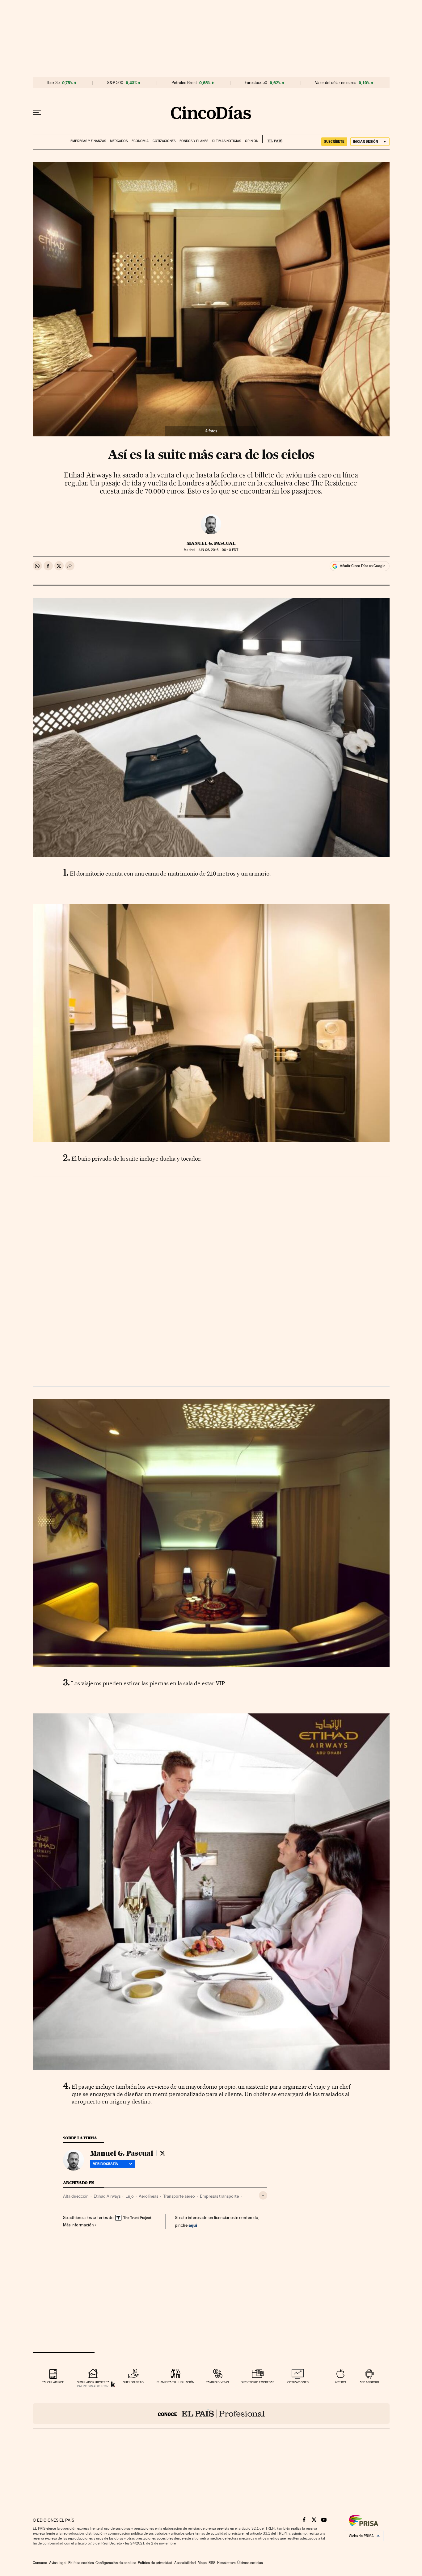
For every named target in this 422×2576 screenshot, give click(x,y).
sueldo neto (133, 2382)
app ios (340, 2382)
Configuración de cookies (116, 2563)
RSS (212, 2563)
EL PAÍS (272, 139)
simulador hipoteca (93, 2382)
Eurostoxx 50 (256, 83)
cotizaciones (298, 2382)
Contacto (40, 2563)
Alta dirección (76, 2196)
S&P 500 (115, 83)
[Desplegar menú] (37, 113)
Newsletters (226, 2563)
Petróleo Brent (184, 83)
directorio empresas (257, 2382)
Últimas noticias (227, 141)
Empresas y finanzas (88, 141)
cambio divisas (217, 2382)
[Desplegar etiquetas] (263, 2195)
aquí (193, 2225)
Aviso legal (58, 2563)
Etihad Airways (107, 2196)
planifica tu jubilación (175, 2382)
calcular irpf (53, 2382)
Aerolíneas (148, 2196)
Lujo (130, 2196)
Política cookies (81, 2563)
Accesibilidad (185, 2563)
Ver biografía (105, 2164)
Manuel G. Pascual (211, 543)
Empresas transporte (219, 2196)
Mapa (202, 2563)
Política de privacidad (155, 2563)
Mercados (119, 141)
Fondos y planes (194, 141)
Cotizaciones (164, 141)
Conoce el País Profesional (211, 2414)
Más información (78, 2225)
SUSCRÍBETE (334, 141)
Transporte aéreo (179, 2196)
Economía (140, 141)
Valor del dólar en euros (336, 83)
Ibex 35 (53, 83)
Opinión (252, 141)
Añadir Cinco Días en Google (363, 566)
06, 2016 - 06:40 (218, 550)
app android (369, 2382)
